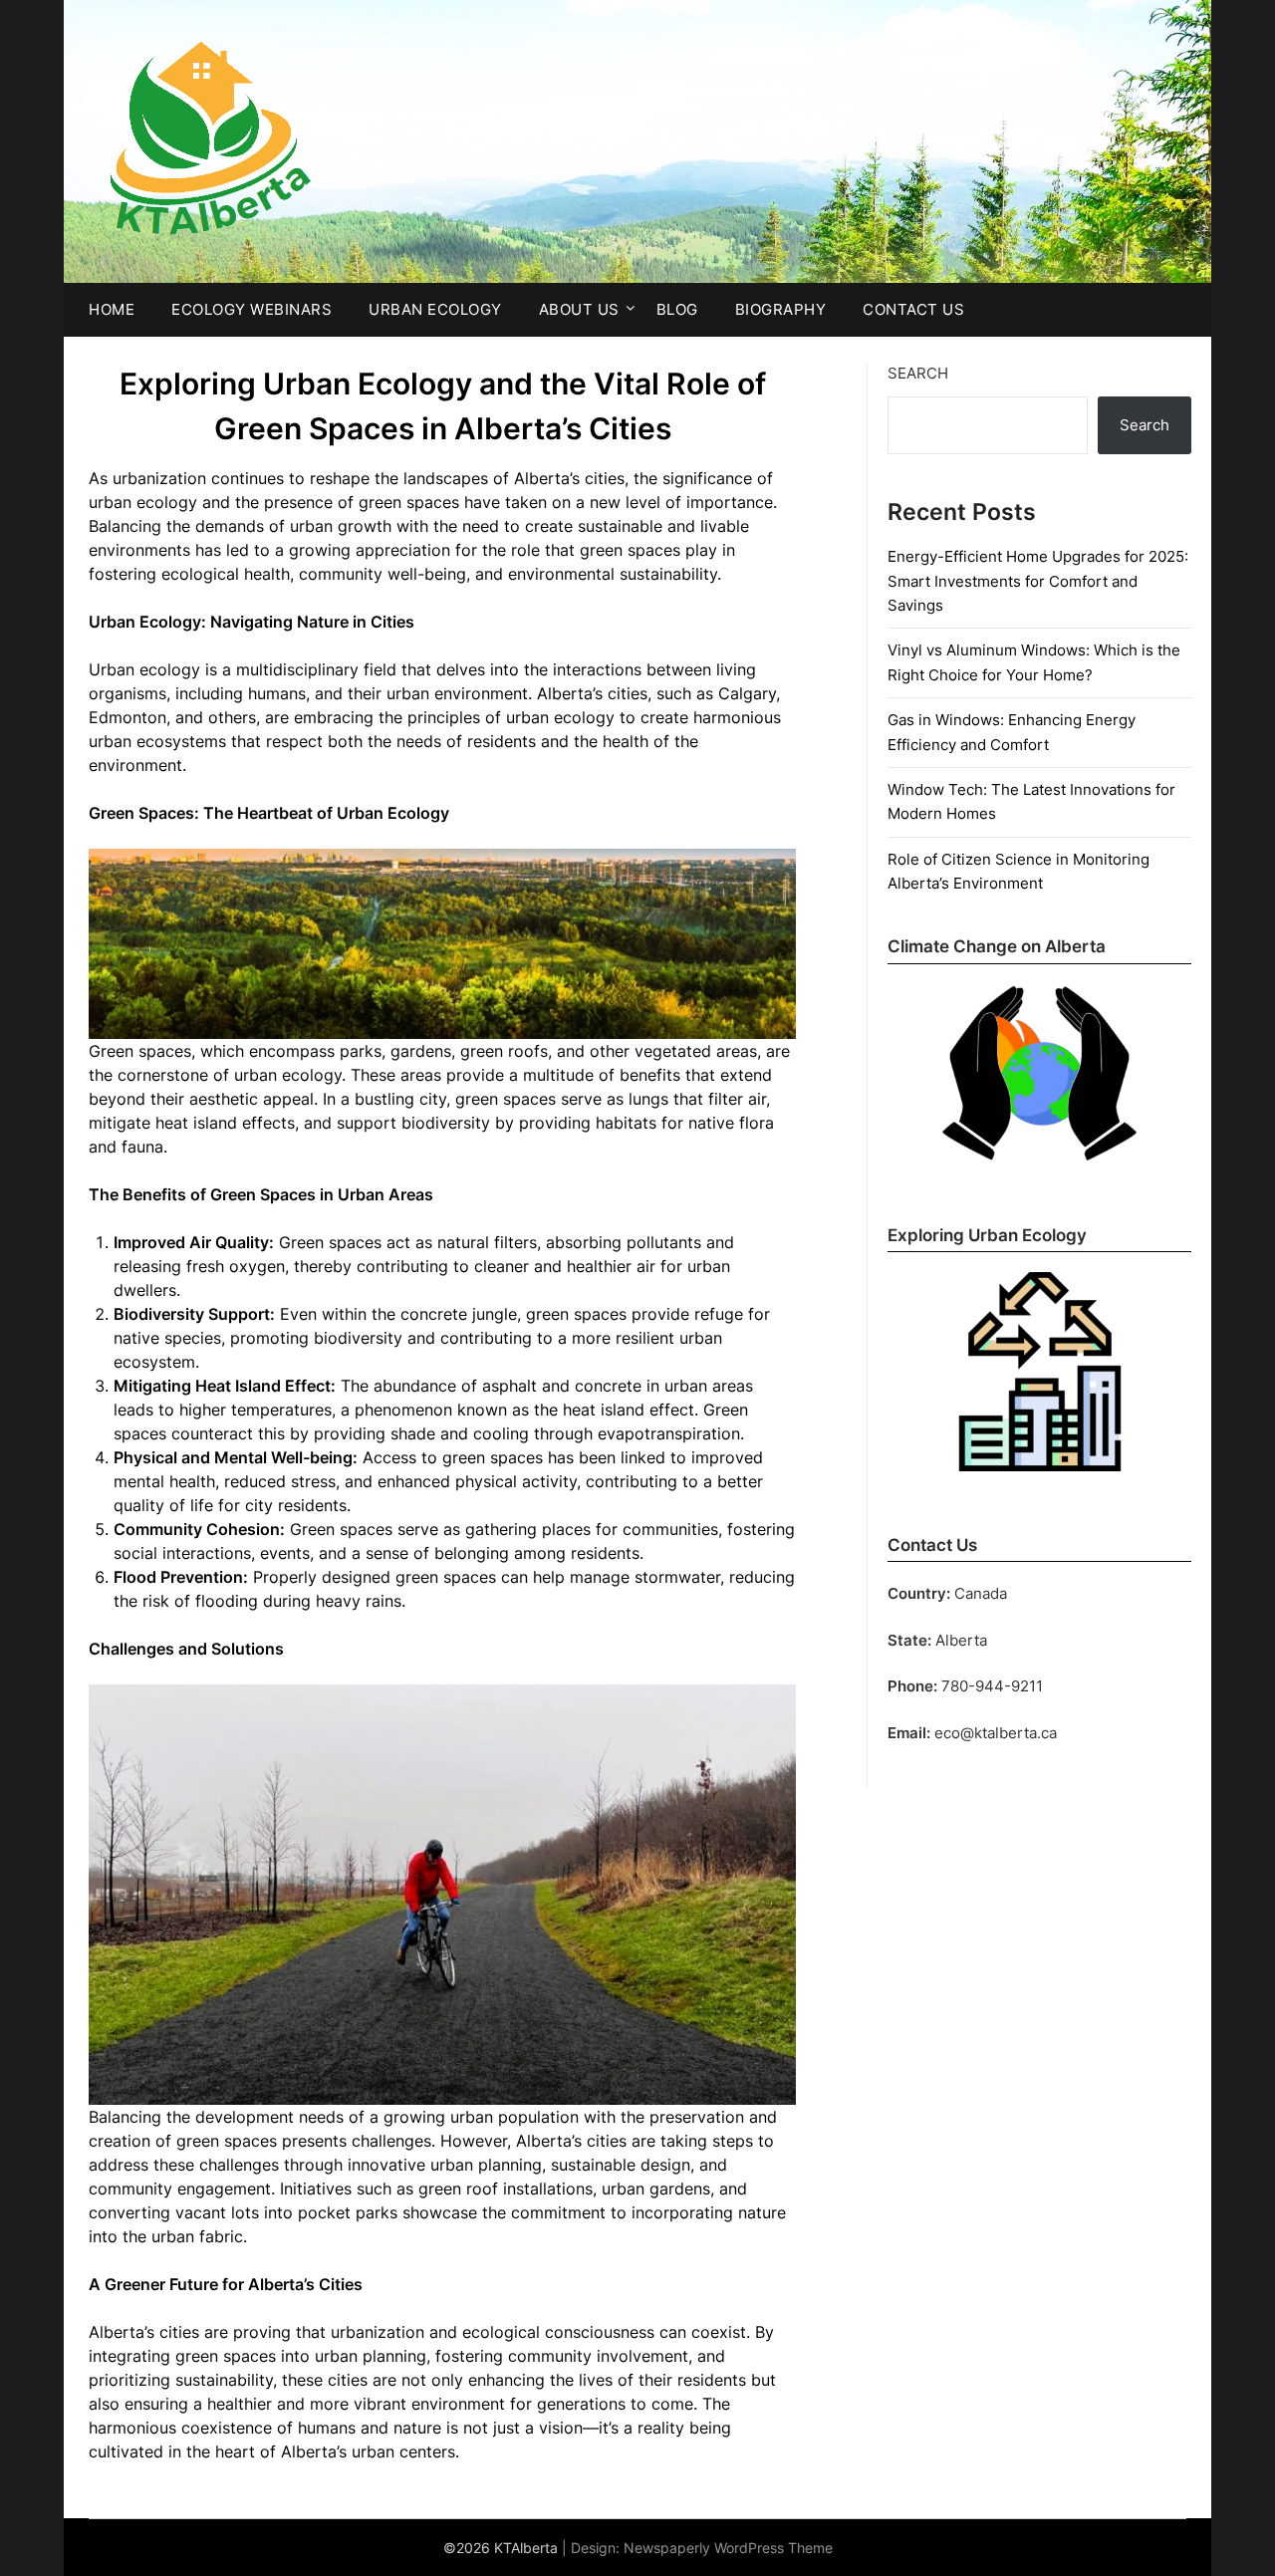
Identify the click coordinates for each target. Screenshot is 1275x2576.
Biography (781, 309)
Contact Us (913, 309)
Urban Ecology (435, 309)
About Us (579, 309)
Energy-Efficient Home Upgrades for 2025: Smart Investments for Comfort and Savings (1038, 581)
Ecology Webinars (252, 309)
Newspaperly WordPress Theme (728, 2548)
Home (112, 309)
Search (918, 373)
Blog (677, 309)
